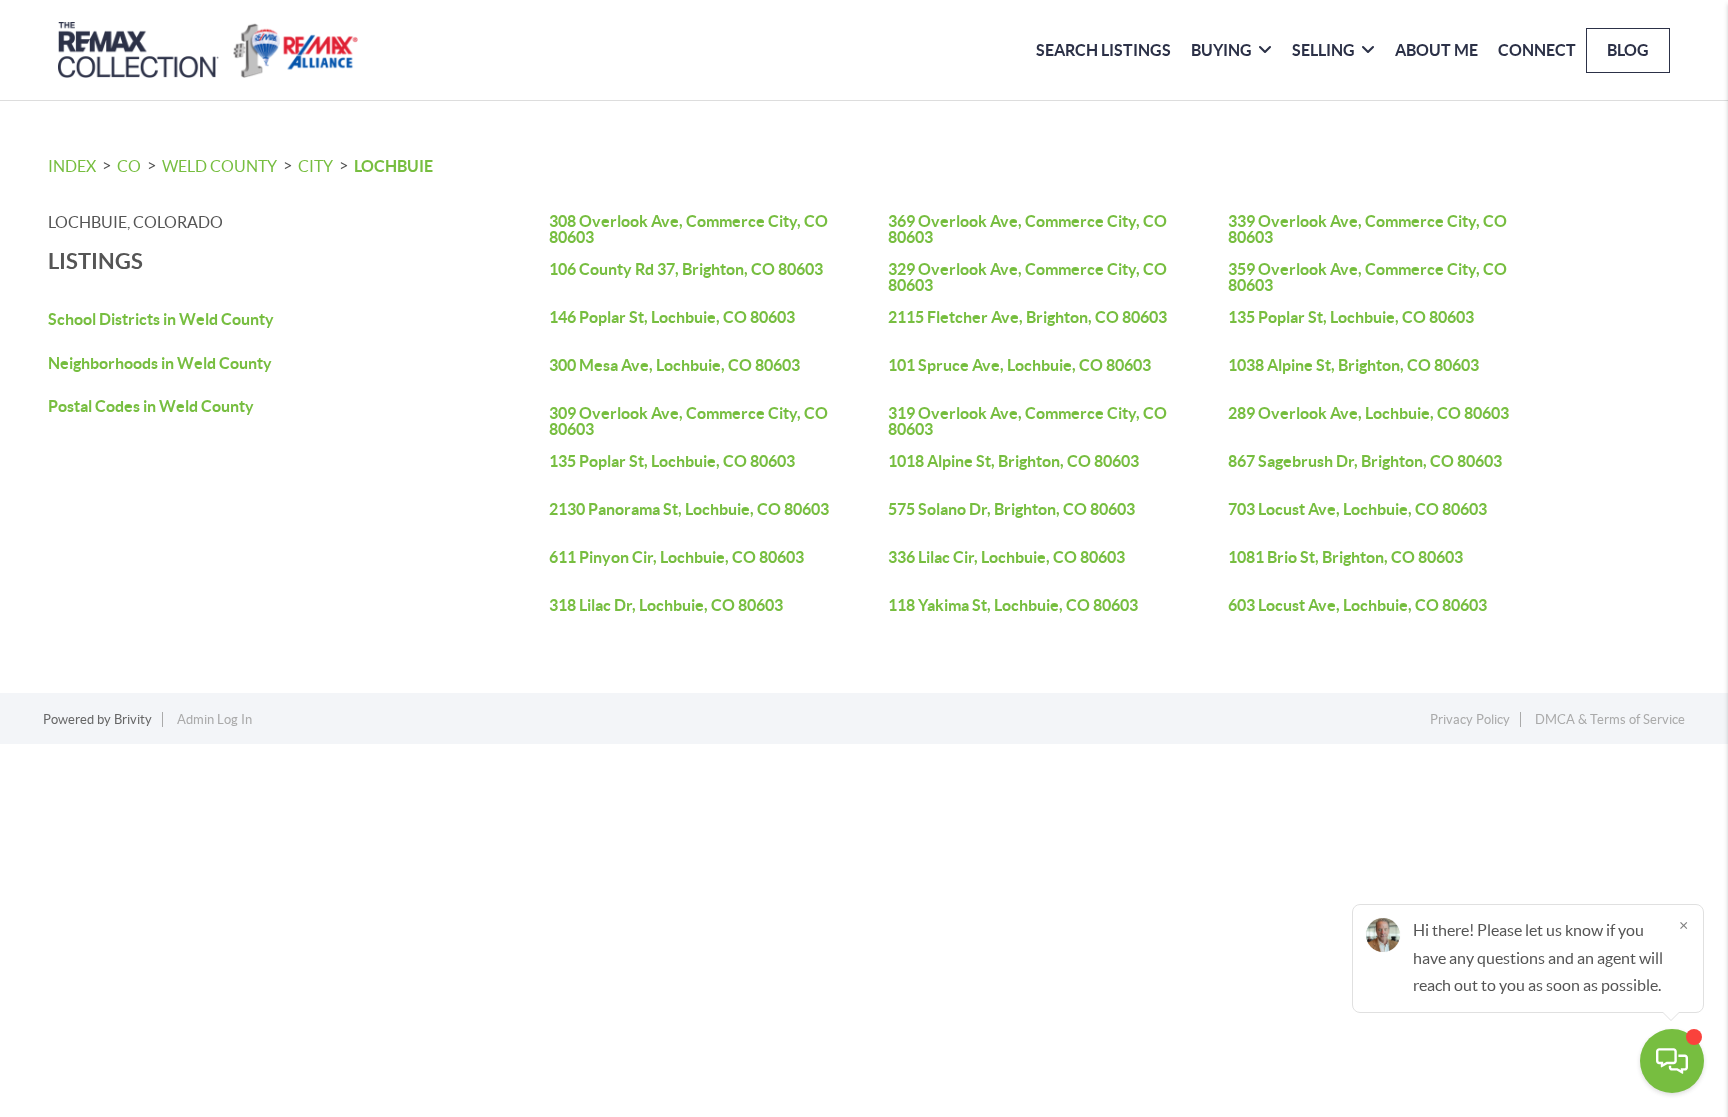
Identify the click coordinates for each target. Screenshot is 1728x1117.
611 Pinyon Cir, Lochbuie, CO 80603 (676, 557)
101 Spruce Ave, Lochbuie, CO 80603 (1019, 365)
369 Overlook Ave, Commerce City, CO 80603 (1027, 229)
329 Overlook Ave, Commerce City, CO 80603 (1027, 277)
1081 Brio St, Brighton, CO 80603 (1345, 557)
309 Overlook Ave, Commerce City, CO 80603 (688, 421)
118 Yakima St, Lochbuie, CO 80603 (1013, 605)
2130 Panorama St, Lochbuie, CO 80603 (689, 509)
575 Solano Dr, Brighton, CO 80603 (1011, 509)
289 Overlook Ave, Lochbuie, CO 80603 (1368, 413)
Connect (1537, 50)
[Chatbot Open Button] (1672, 1061)
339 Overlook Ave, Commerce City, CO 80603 (1367, 229)
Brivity (133, 719)
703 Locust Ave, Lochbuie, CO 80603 (1357, 509)
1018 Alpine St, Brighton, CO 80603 (1013, 461)
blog (1628, 50)
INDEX (72, 166)
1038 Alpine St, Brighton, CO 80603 (1353, 365)
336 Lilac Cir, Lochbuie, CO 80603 (1006, 557)
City (315, 166)
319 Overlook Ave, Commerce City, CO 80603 (1027, 421)
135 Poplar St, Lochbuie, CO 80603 (1351, 317)
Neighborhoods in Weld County (160, 363)
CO (129, 166)
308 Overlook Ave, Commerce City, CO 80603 (688, 229)
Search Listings (1103, 50)
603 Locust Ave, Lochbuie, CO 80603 (1357, 605)
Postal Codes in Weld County (151, 406)
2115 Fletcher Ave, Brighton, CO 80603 (1027, 317)
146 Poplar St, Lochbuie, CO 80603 (672, 317)
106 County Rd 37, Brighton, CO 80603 (686, 269)
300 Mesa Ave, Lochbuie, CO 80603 (674, 365)
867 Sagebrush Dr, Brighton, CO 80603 (1365, 461)
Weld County (219, 166)
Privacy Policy (1470, 719)
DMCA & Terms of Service (1610, 719)
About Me (1436, 50)
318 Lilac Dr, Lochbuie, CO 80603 (666, 605)
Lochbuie (393, 166)
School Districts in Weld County (161, 319)
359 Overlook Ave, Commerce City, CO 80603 (1367, 277)
